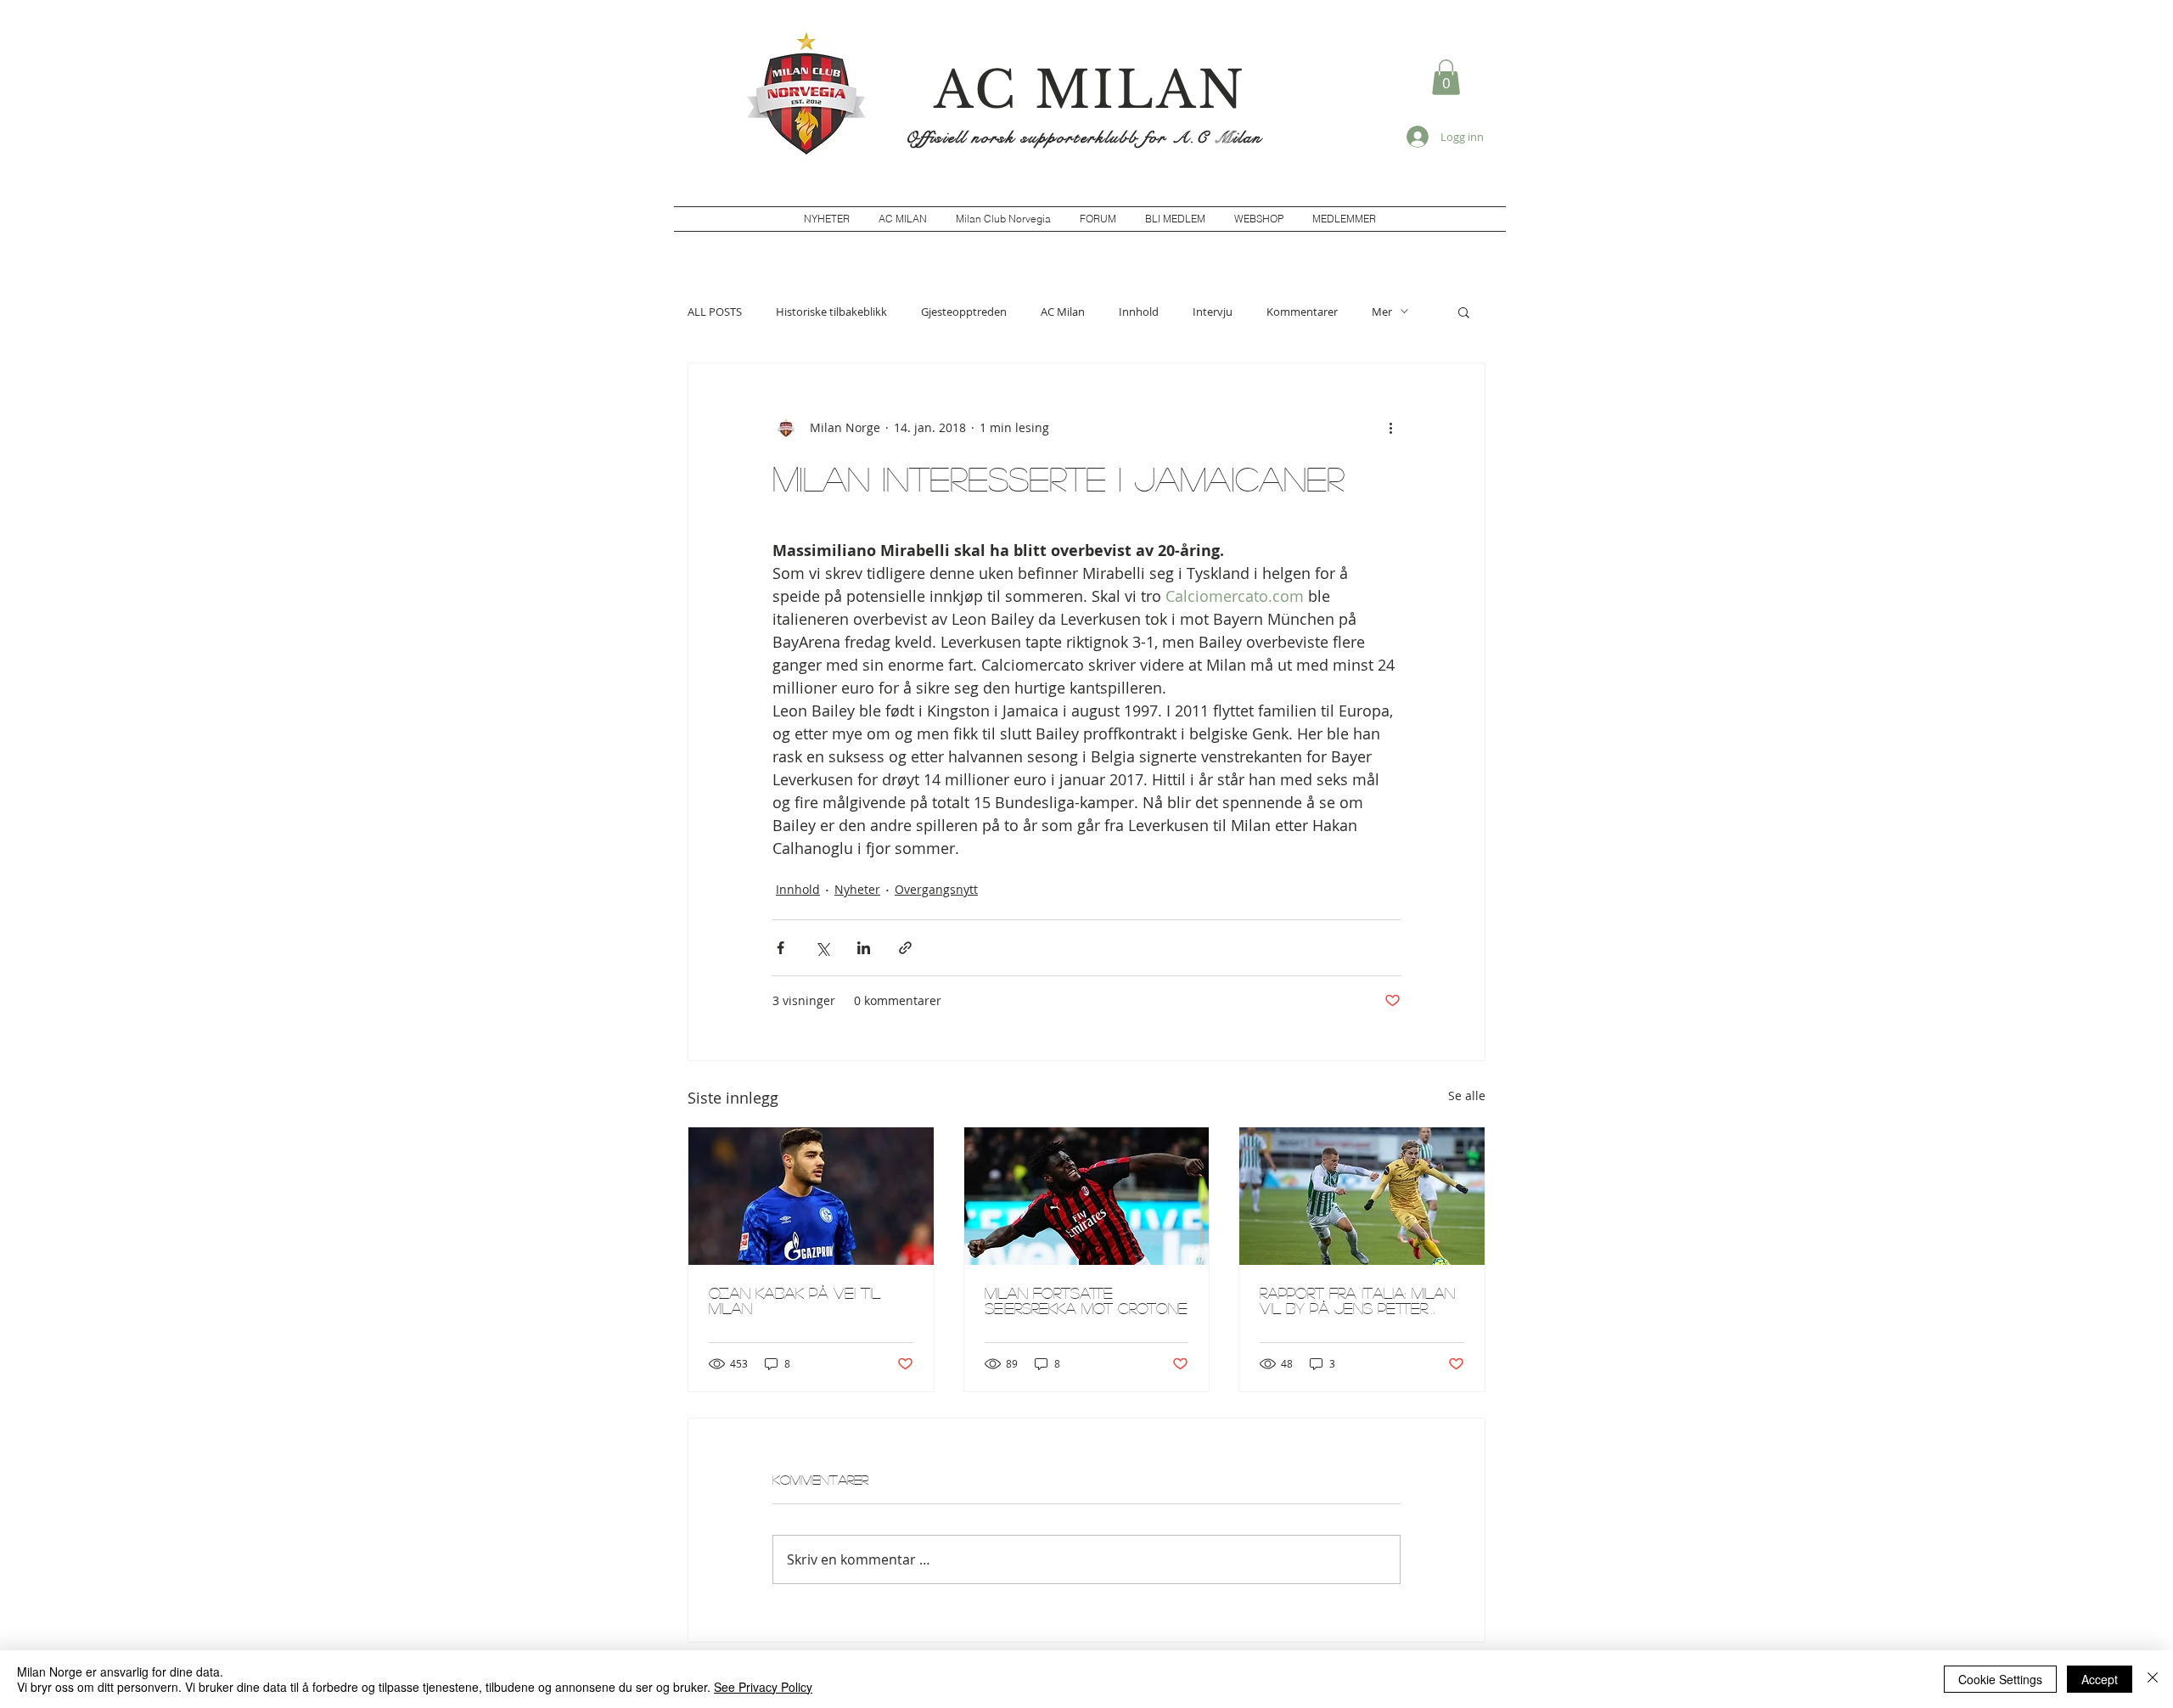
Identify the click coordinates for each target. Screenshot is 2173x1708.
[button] (1446, 77)
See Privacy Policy (763, 1687)
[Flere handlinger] (1390, 428)
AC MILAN (1090, 90)
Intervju (1213, 312)
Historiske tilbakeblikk (831, 312)
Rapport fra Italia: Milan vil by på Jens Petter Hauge (1357, 1301)
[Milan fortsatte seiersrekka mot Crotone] (1087, 1196)
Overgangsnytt (936, 889)
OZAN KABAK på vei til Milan (795, 1301)
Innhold (1139, 312)
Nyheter (857, 889)
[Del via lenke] (905, 948)
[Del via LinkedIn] (864, 948)
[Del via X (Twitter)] (822, 948)
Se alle (1467, 1096)
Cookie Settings (2000, 1679)
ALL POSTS (715, 312)
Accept (2100, 1679)
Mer (1382, 312)
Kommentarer (1302, 312)
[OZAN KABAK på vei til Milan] (811, 1196)
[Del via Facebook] (780, 948)
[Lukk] (2153, 1679)
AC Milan (1063, 312)
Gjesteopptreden (964, 312)
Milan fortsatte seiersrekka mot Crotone (1086, 1301)
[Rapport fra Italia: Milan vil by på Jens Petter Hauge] (1362, 1196)
